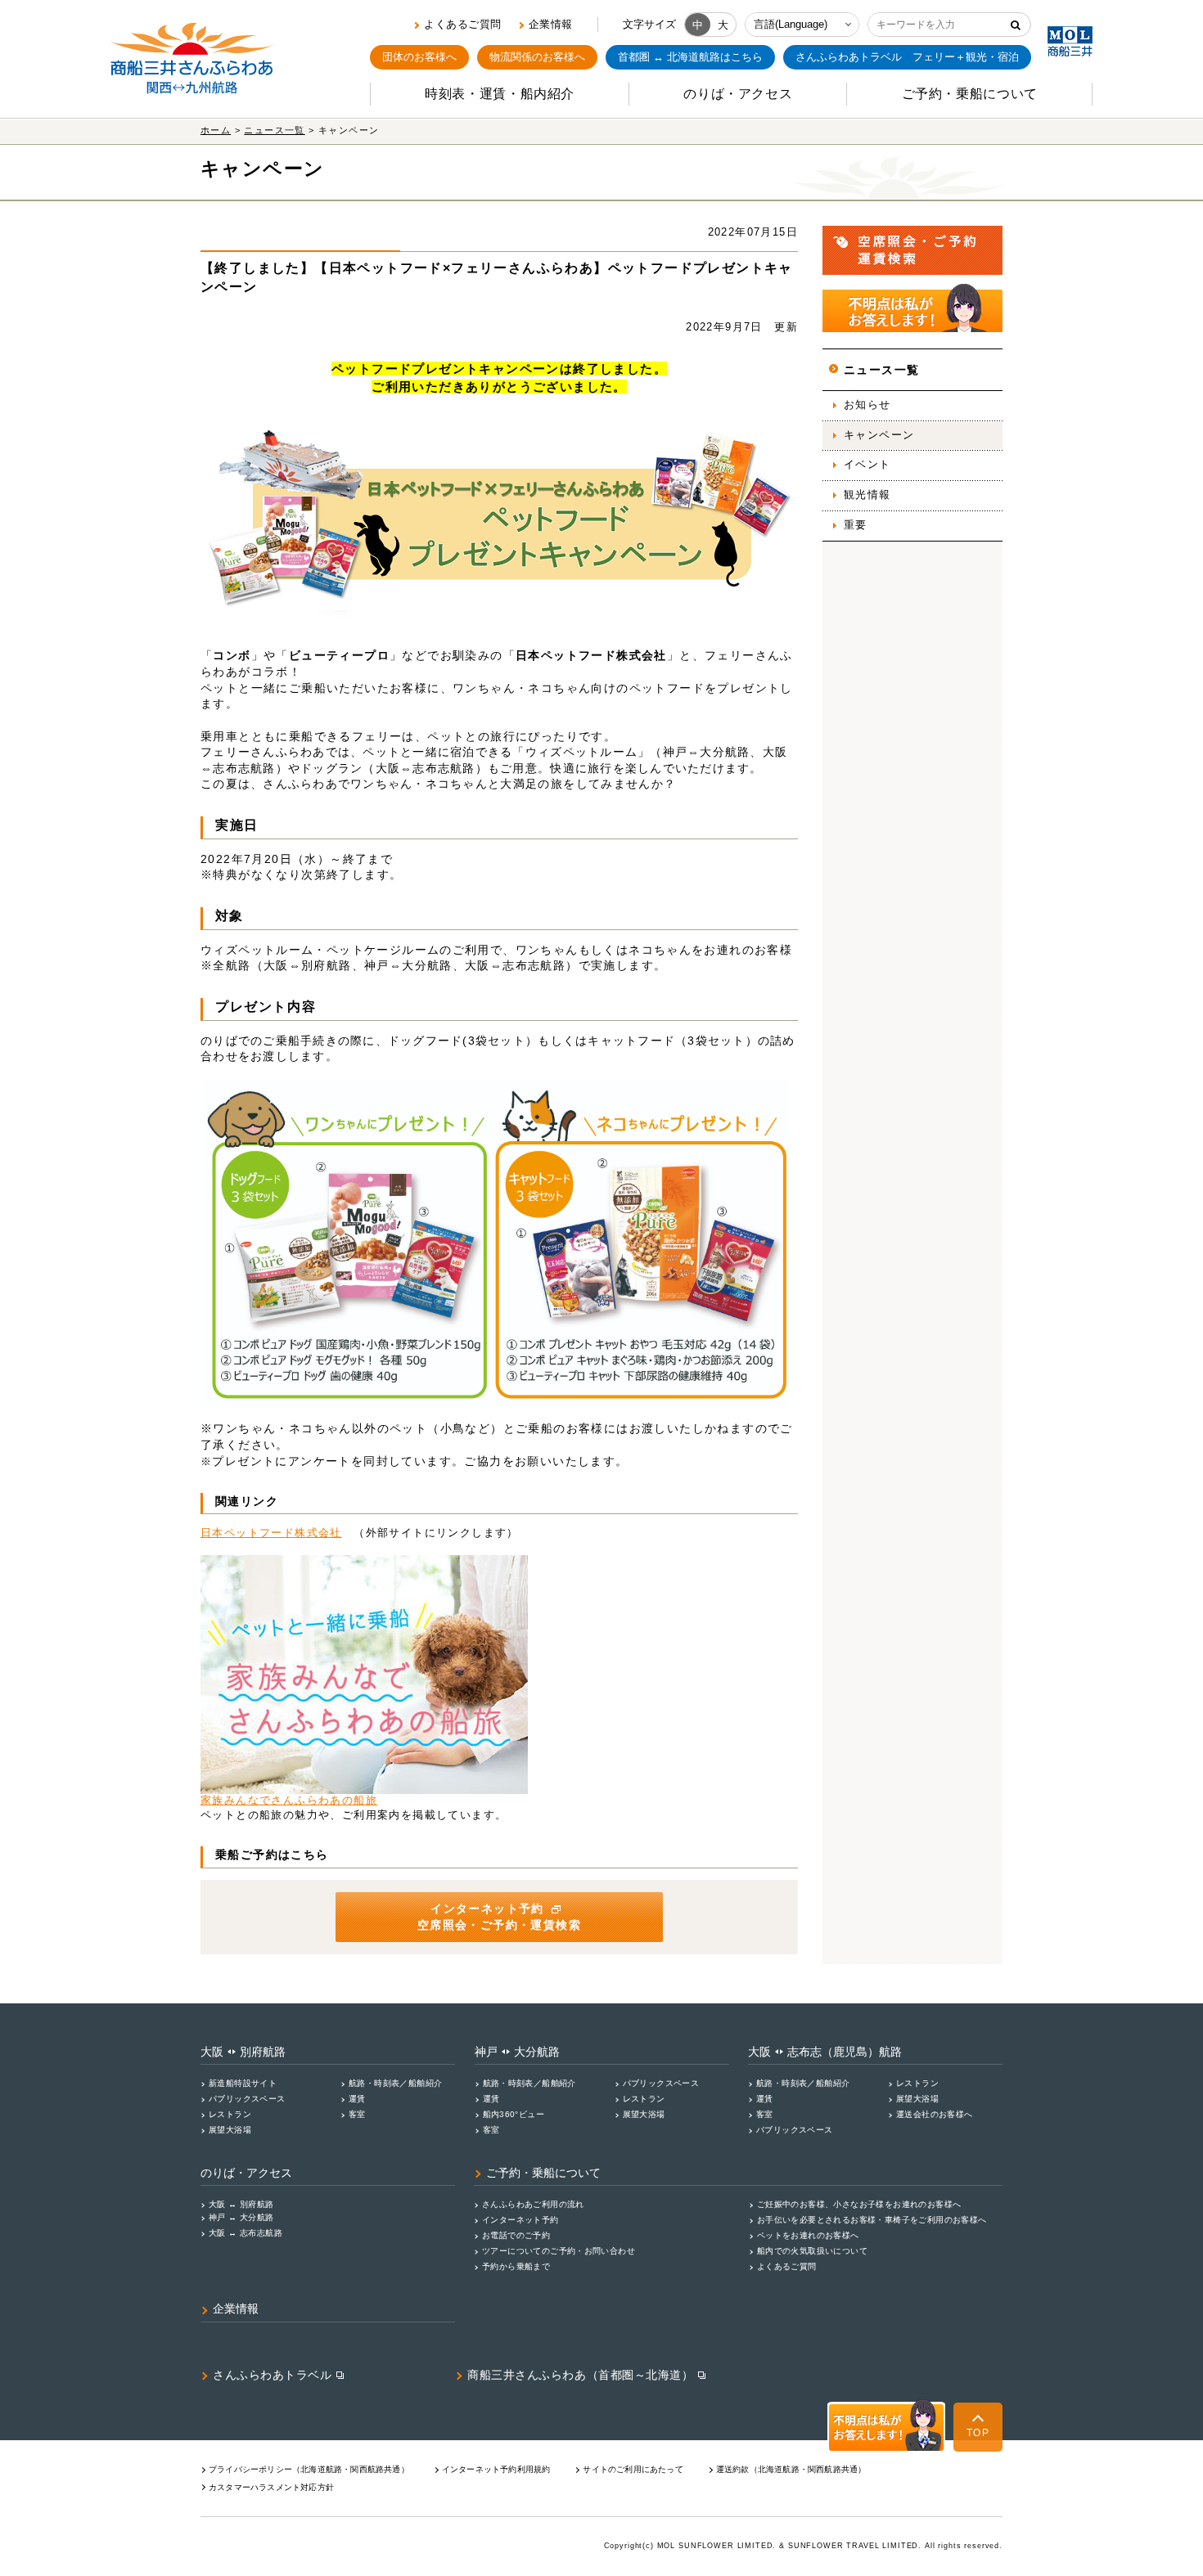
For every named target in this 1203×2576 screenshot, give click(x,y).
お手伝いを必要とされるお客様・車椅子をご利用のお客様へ (872, 2220)
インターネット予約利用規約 (496, 2469)
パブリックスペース (247, 2099)
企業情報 (551, 24)
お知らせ (867, 405)
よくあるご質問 (463, 24)
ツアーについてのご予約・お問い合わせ (559, 2251)
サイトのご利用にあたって (633, 2469)
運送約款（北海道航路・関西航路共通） (791, 2469)
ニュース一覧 (274, 130)
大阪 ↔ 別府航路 (241, 2204)
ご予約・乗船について (543, 2173)
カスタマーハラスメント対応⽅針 (271, 2487)
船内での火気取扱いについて (812, 2251)
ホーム (216, 130)
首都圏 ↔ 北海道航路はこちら (690, 57)
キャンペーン (879, 435)
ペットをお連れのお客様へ (808, 2235)
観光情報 (867, 495)
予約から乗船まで (516, 2266)
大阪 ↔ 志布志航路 (246, 2233)
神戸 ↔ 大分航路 (241, 2217)
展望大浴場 (230, 2130)
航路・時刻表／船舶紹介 (395, 2083)
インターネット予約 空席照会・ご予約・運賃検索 (499, 1917)
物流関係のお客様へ (537, 57)
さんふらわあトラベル (273, 2375)
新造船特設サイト (243, 2083)
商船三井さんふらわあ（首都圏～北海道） (581, 2375)
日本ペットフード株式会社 (271, 1533)
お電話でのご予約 (516, 2235)
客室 (357, 2114)
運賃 (357, 2099)
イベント (867, 465)
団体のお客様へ (419, 57)
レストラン (230, 2114)
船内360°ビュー (514, 2114)
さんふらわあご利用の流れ (533, 2204)
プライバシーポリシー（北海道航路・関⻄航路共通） (309, 2469)
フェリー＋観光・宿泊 (907, 57)
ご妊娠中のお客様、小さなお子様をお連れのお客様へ (859, 2204)
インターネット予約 (520, 2220)
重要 (856, 525)
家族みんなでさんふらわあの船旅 (289, 1801)
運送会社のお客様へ (935, 2114)
